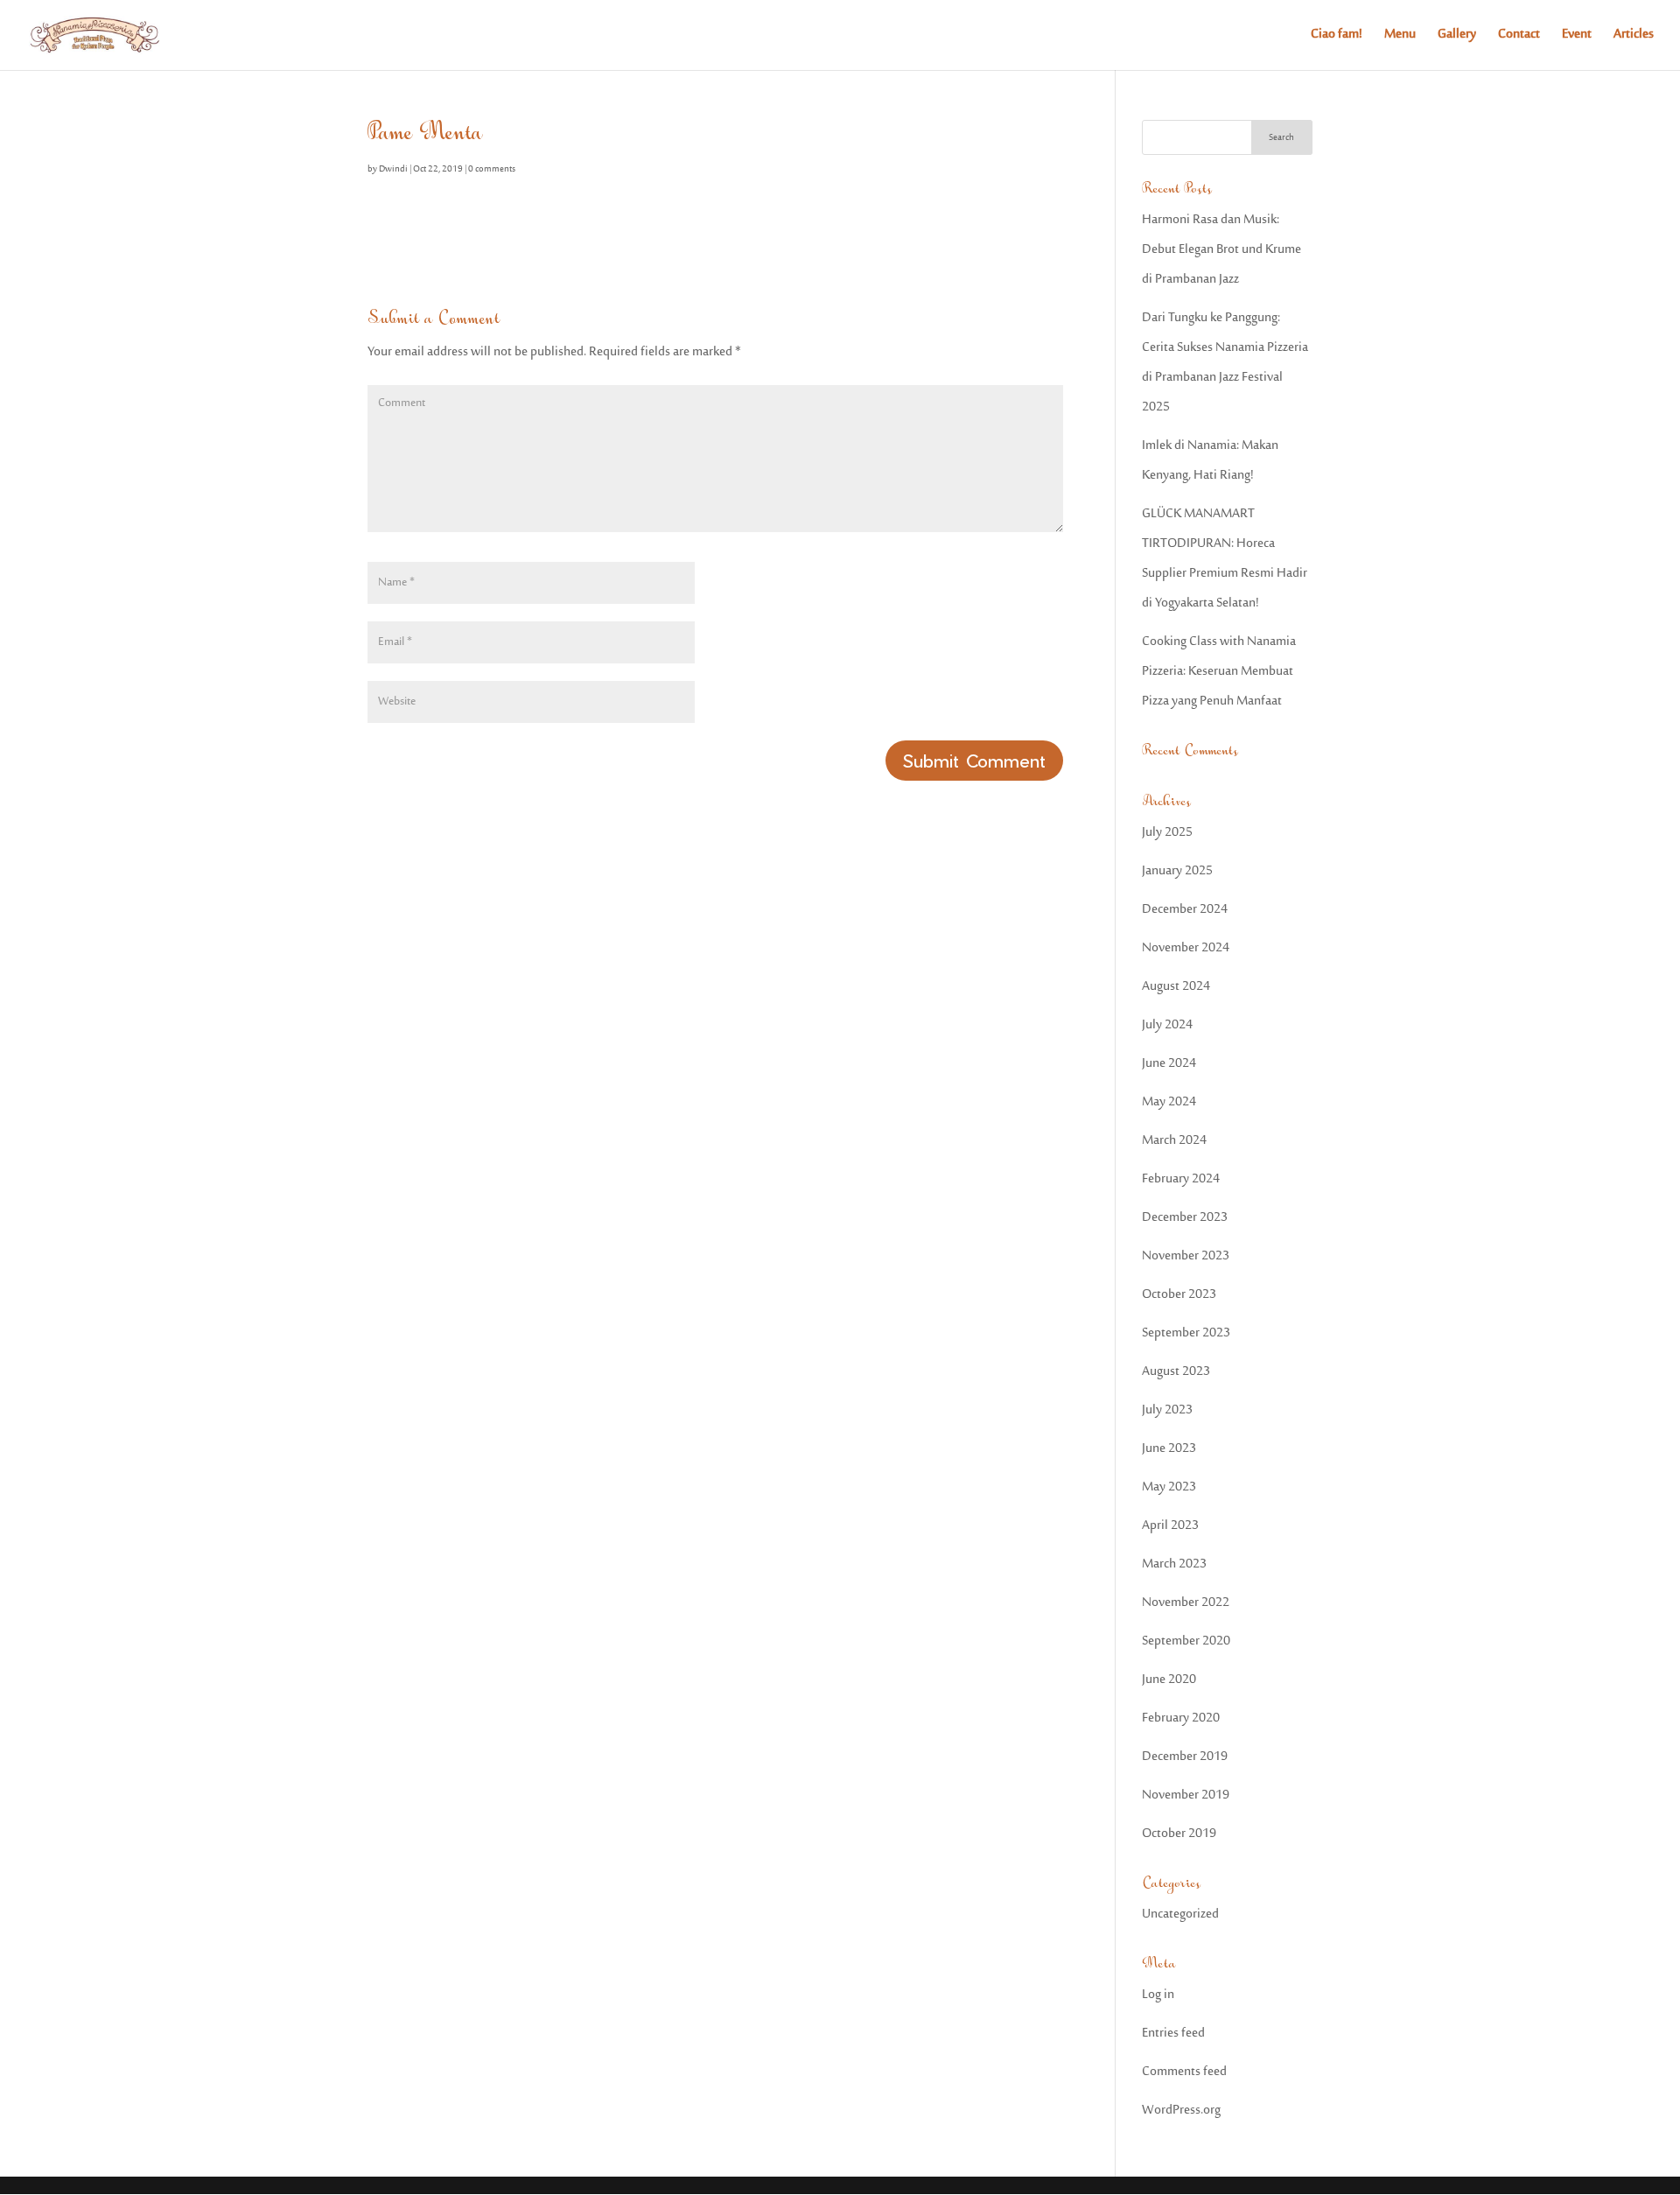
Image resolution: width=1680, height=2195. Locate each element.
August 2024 (1176, 987)
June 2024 (1169, 1064)
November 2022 (1186, 1603)
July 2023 (1167, 1410)
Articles (1634, 37)
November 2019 (1186, 1795)
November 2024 (1186, 948)
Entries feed (1173, 2034)
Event (1577, 37)
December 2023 (1185, 1218)
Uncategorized (1180, 1914)
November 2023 (1186, 1256)
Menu (1400, 37)
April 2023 (1170, 1526)
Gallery (1457, 37)
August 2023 (1176, 1372)
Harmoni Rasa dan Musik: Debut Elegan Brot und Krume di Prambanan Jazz (1221, 250)
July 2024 (1167, 1025)
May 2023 (1169, 1487)
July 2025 (1167, 833)
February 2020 (1181, 1718)
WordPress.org (1181, 2111)
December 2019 (1185, 1757)
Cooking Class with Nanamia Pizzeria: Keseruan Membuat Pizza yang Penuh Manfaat (1219, 672)
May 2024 (1169, 1102)
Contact (1519, 37)
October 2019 (1179, 1834)
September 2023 (1186, 1333)
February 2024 (1181, 1179)
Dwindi (393, 170)
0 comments (492, 170)
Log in (1158, 1995)
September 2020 (1186, 1641)
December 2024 (1185, 910)
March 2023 (1174, 1564)
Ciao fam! (1337, 37)
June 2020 (1169, 1680)
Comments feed (1184, 2072)
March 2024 (1174, 1141)
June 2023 (1169, 1449)
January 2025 (1177, 871)
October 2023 (1179, 1295)
